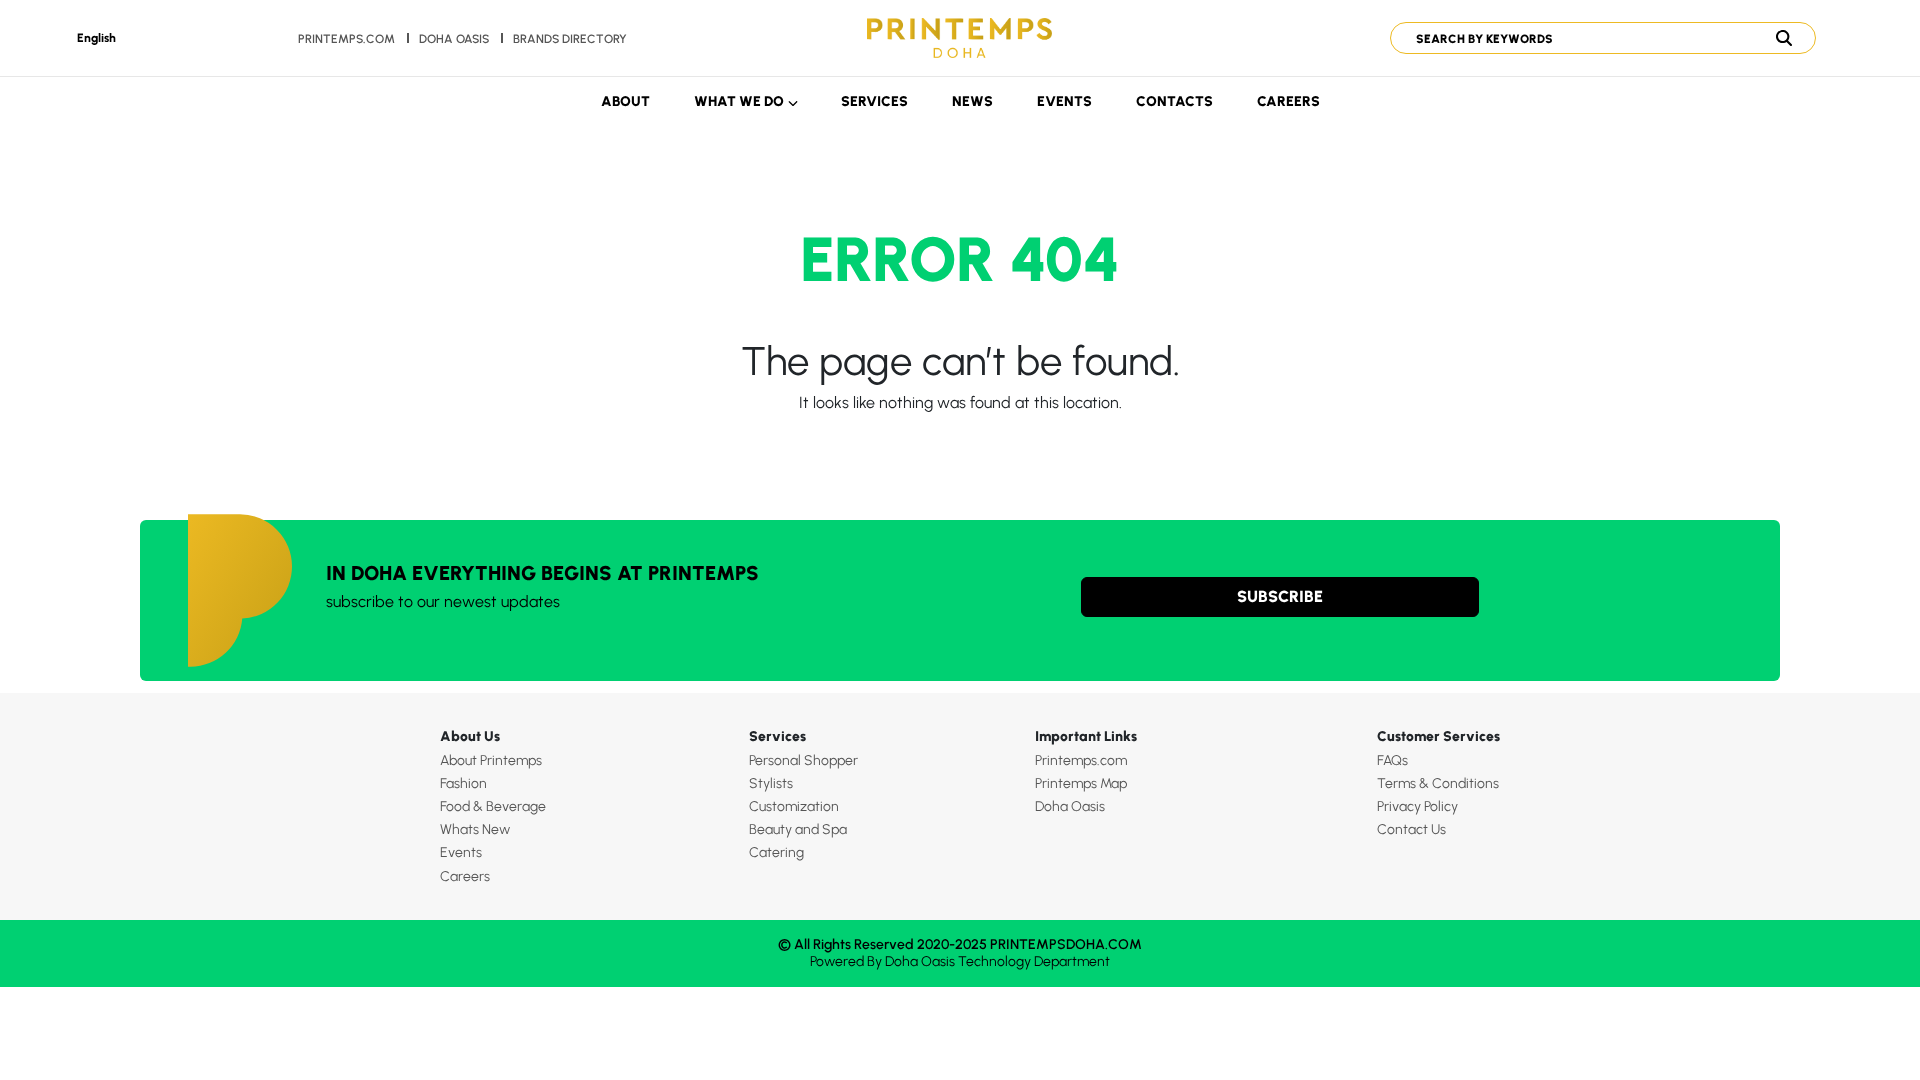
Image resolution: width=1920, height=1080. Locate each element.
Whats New (475, 829)
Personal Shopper (803, 760)
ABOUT (625, 101)
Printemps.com (346, 39)
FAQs (1392, 760)
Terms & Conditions (1438, 783)
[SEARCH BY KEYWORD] (1595, 38)
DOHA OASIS (454, 39)
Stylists (771, 783)
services (874, 101)
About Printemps (491, 760)
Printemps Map (1081, 783)
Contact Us (1411, 829)
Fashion (463, 783)
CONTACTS (1174, 101)
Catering (776, 852)
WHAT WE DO (739, 101)
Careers (1288, 101)
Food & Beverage (493, 806)
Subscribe (1280, 596)
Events (1064, 101)
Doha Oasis (1070, 806)
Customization (794, 806)
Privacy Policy (1417, 806)
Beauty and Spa (798, 829)
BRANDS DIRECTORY (570, 39)
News (972, 101)
